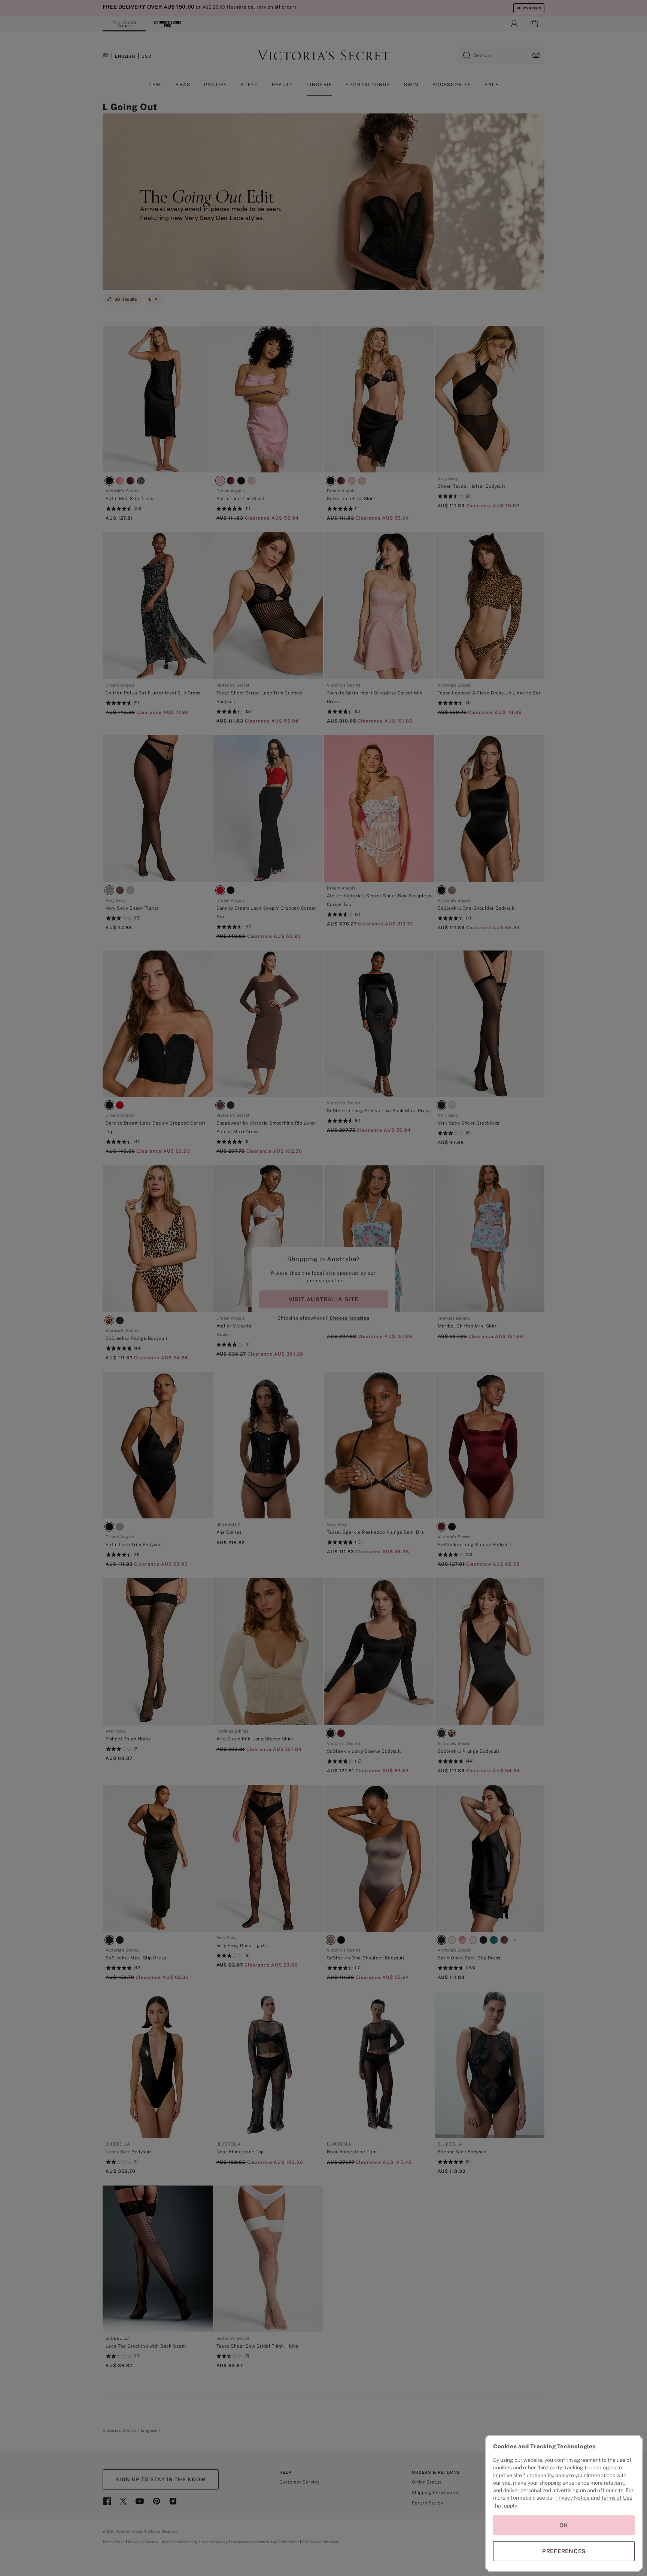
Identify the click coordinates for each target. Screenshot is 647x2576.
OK (564, 2525)
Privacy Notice (572, 2498)
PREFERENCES (564, 2551)
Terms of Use (617, 2498)
